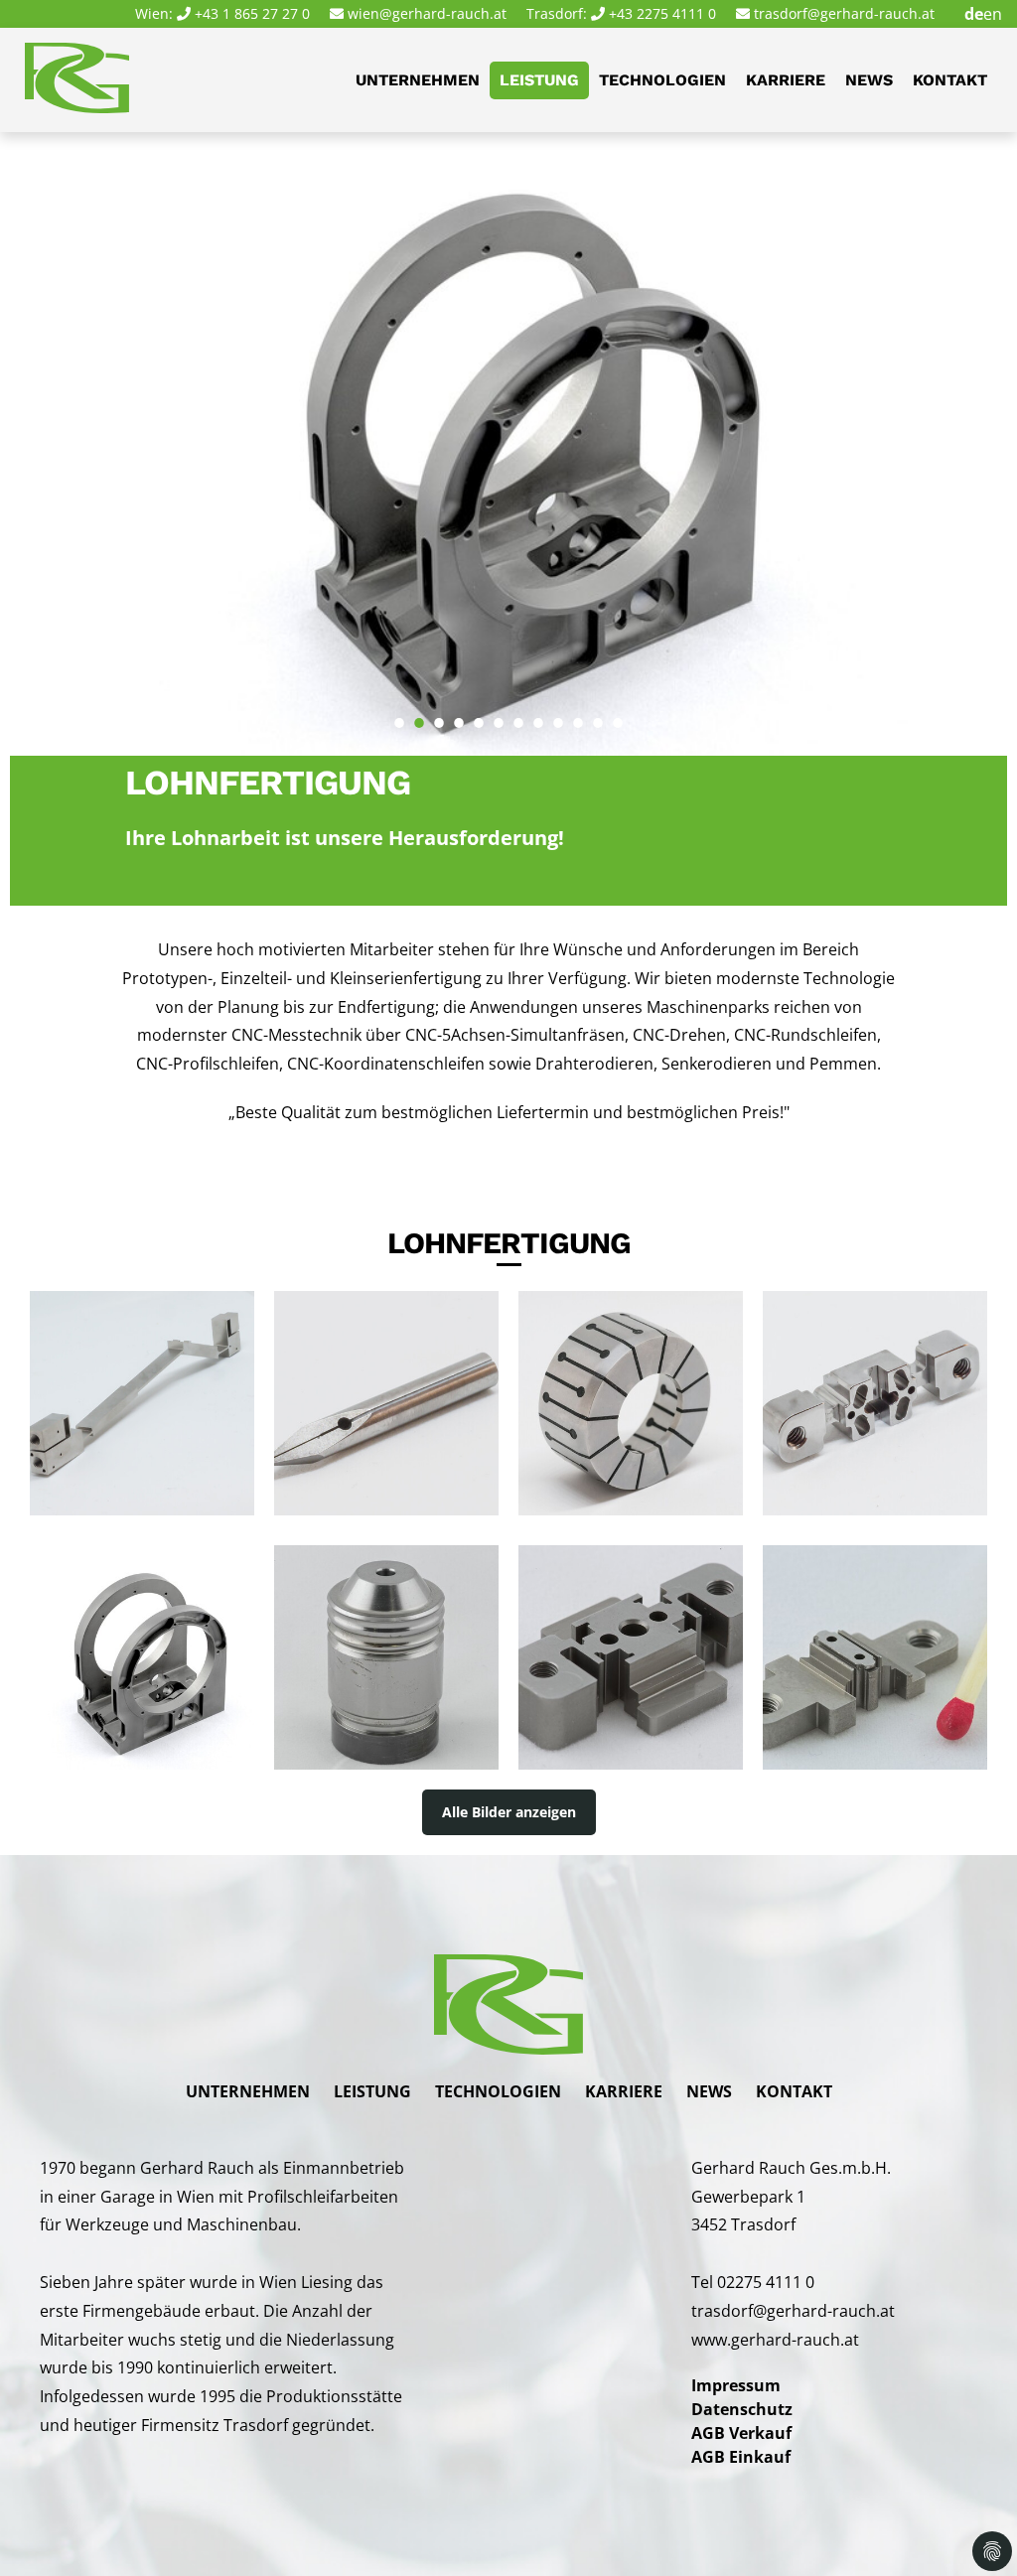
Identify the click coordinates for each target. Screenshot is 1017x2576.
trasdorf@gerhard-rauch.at (844, 13)
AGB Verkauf (741, 2433)
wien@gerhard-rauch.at (427, 13)
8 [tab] (538, 713)
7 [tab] (518, 713)
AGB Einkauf (741, 2457)
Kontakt (950, 80)
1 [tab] (399, 713)
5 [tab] (479, 713)
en (993, 14)
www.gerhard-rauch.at (775, 2340)
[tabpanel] (508, 444)
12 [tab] (618, 713)
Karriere (786, 80)
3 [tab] (439, 713)
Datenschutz (742, 2409)
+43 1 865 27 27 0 (252, 13)
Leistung (539, 80)
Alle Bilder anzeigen (509, 1812)
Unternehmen (418, 80)
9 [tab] (558, 713)
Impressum (736, 2385)
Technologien (662, 80)
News (869, 80)
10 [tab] (578, 713)
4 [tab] (459, 713)
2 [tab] (419, 713)
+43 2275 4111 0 (662, 13)
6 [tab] (499, 713)
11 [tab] (598, 713)
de (974, 14)
